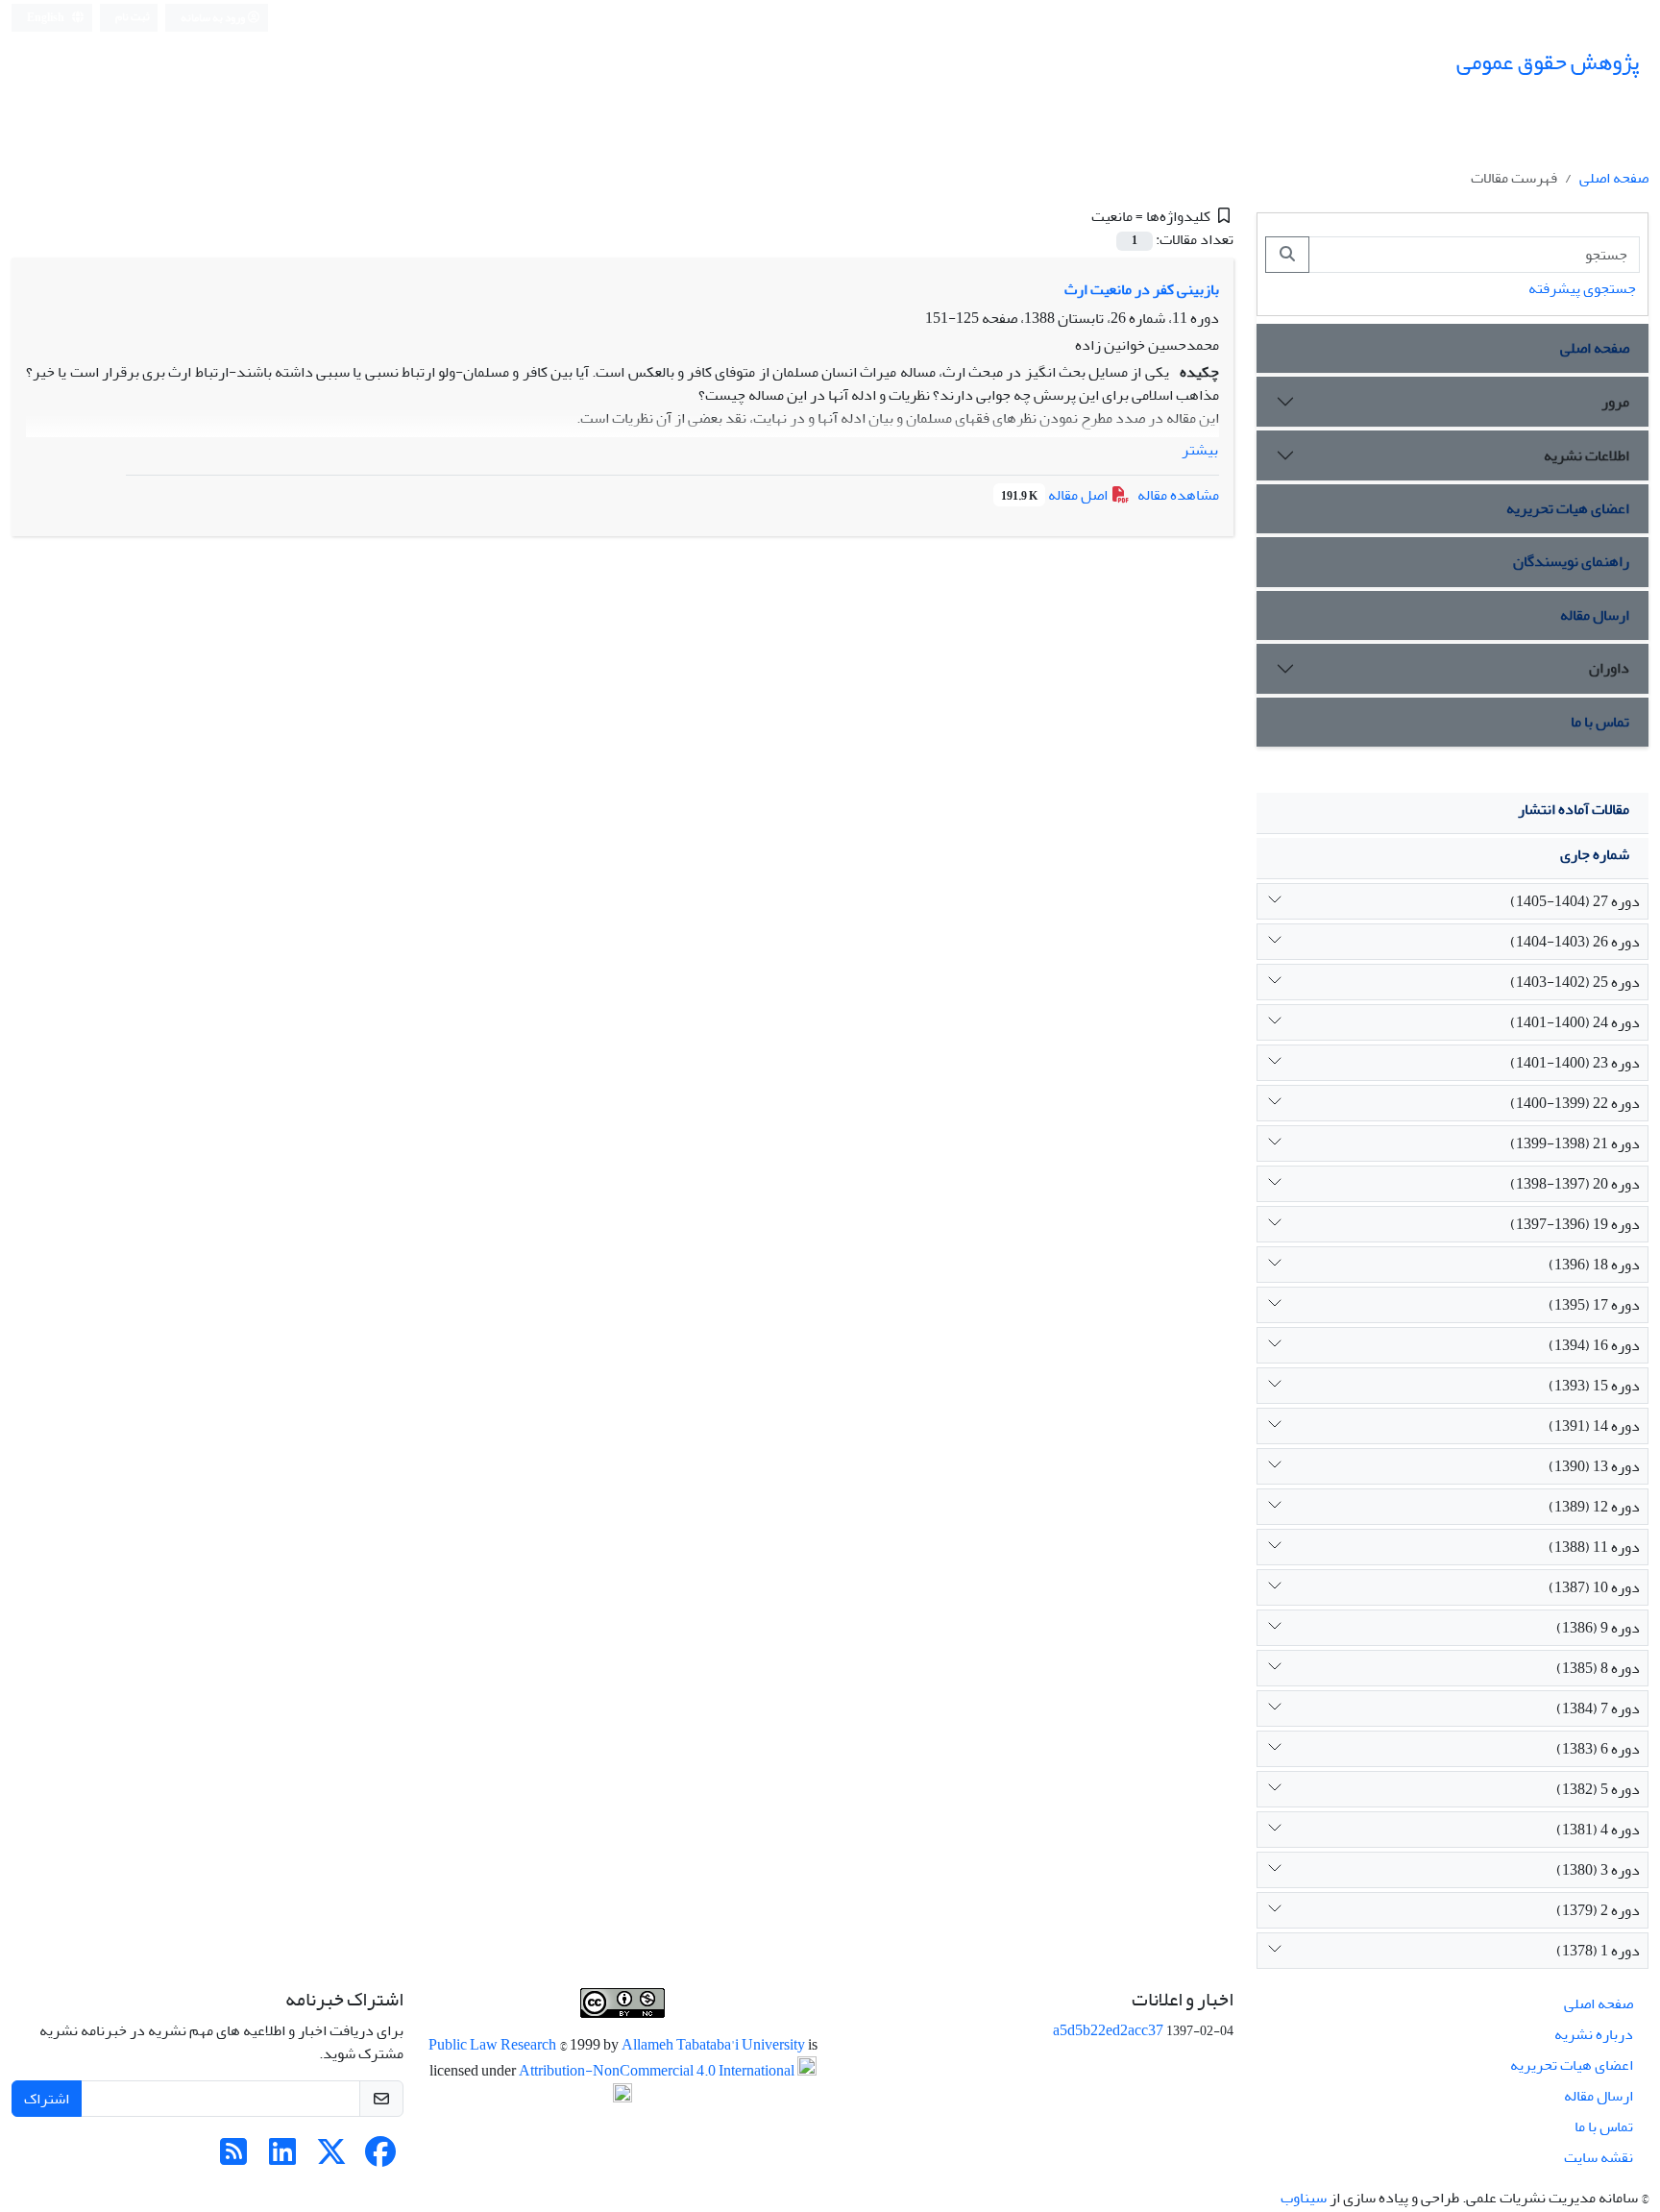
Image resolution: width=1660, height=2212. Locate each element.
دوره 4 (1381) (1598, 1830)
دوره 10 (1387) (1594, 1587)
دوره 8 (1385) (1598, 1668)
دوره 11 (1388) (1594, 1547)
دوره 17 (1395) (1594, 1305)
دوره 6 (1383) (1598, 1749)
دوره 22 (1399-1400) (1575, 1103)
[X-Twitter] (331, 2158)
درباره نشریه (1594, 2034)
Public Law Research (494, 2045)
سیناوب (1304, 2198)
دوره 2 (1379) (1598, 1910)
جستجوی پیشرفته (1582, 288)
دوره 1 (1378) (1598, 1951)
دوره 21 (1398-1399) (1575, 1143)
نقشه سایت (1599, 2157)
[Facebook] (380, 2158)
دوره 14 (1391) (1594, 1426)
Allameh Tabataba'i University (715, 2045)
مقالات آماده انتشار (1574, 809)
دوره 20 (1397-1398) (1575, 1184)
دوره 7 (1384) (1598, 1708)
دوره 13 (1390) (1594, 1466)
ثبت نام (133, 17)
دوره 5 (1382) (1598, 1789)
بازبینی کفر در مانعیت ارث (1142, 289)
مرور (1615, 402)
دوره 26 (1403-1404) (1575, 942)
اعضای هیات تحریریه (1568, 508)
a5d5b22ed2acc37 (1108, 2030)
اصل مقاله (1056, 495)
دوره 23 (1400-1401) (1575, 1063)
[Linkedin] (282, 2158)
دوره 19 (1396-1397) (1575, 1224)
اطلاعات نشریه (1587, 455)
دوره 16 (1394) (1594, 1345)
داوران (1609, 668)
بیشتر (1200, 450)
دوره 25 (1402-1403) (1575, 982)
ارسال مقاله (1595, 615)
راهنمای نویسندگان (1571, 561)
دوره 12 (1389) (1594, 1507)
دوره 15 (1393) (1594, 1386)
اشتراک (47, 2099)
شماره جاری (1595, 854)
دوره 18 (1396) (1594, 1265)
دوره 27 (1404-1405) (1575, 901)
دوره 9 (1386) (1598, 1628)
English (47, 18)
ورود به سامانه (214, 18)
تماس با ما (1600, 722)
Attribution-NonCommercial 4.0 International (658, 2072)
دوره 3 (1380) (1598, 1870)
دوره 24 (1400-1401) (1575, 1022)
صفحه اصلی (1614, 178)
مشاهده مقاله (1178, 495)
